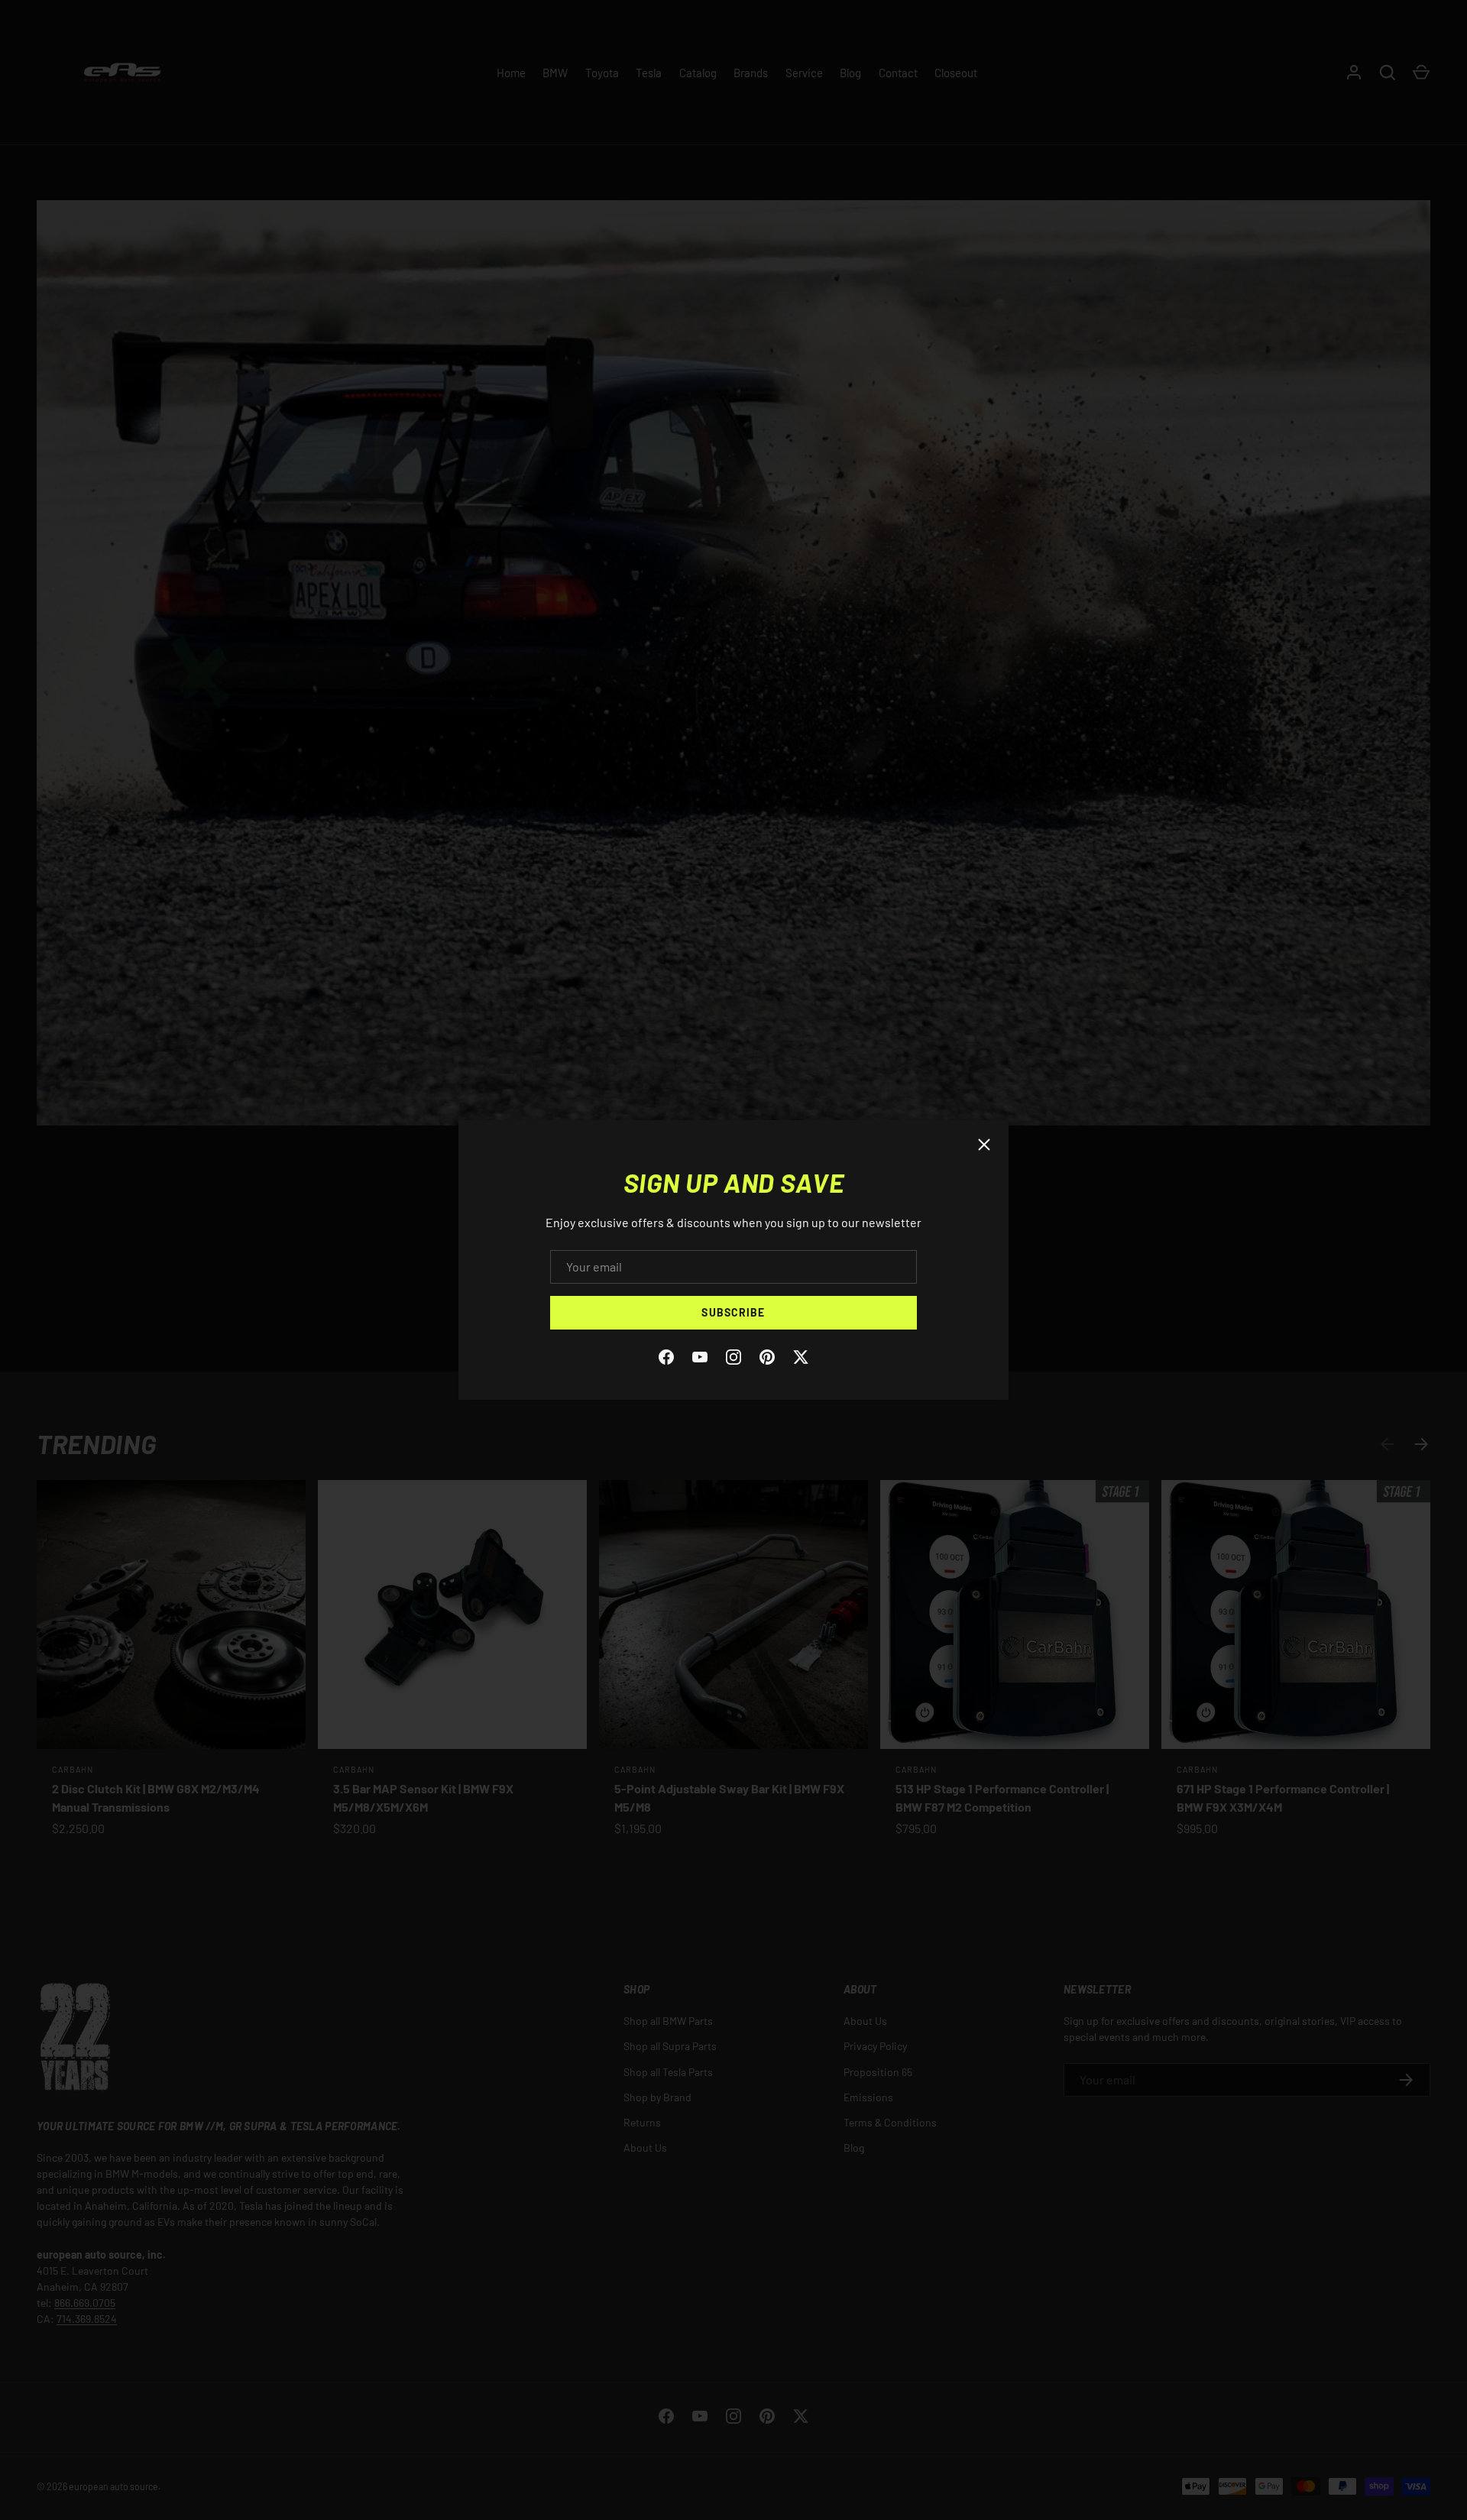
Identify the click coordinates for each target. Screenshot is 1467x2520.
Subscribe (733, 1312)
